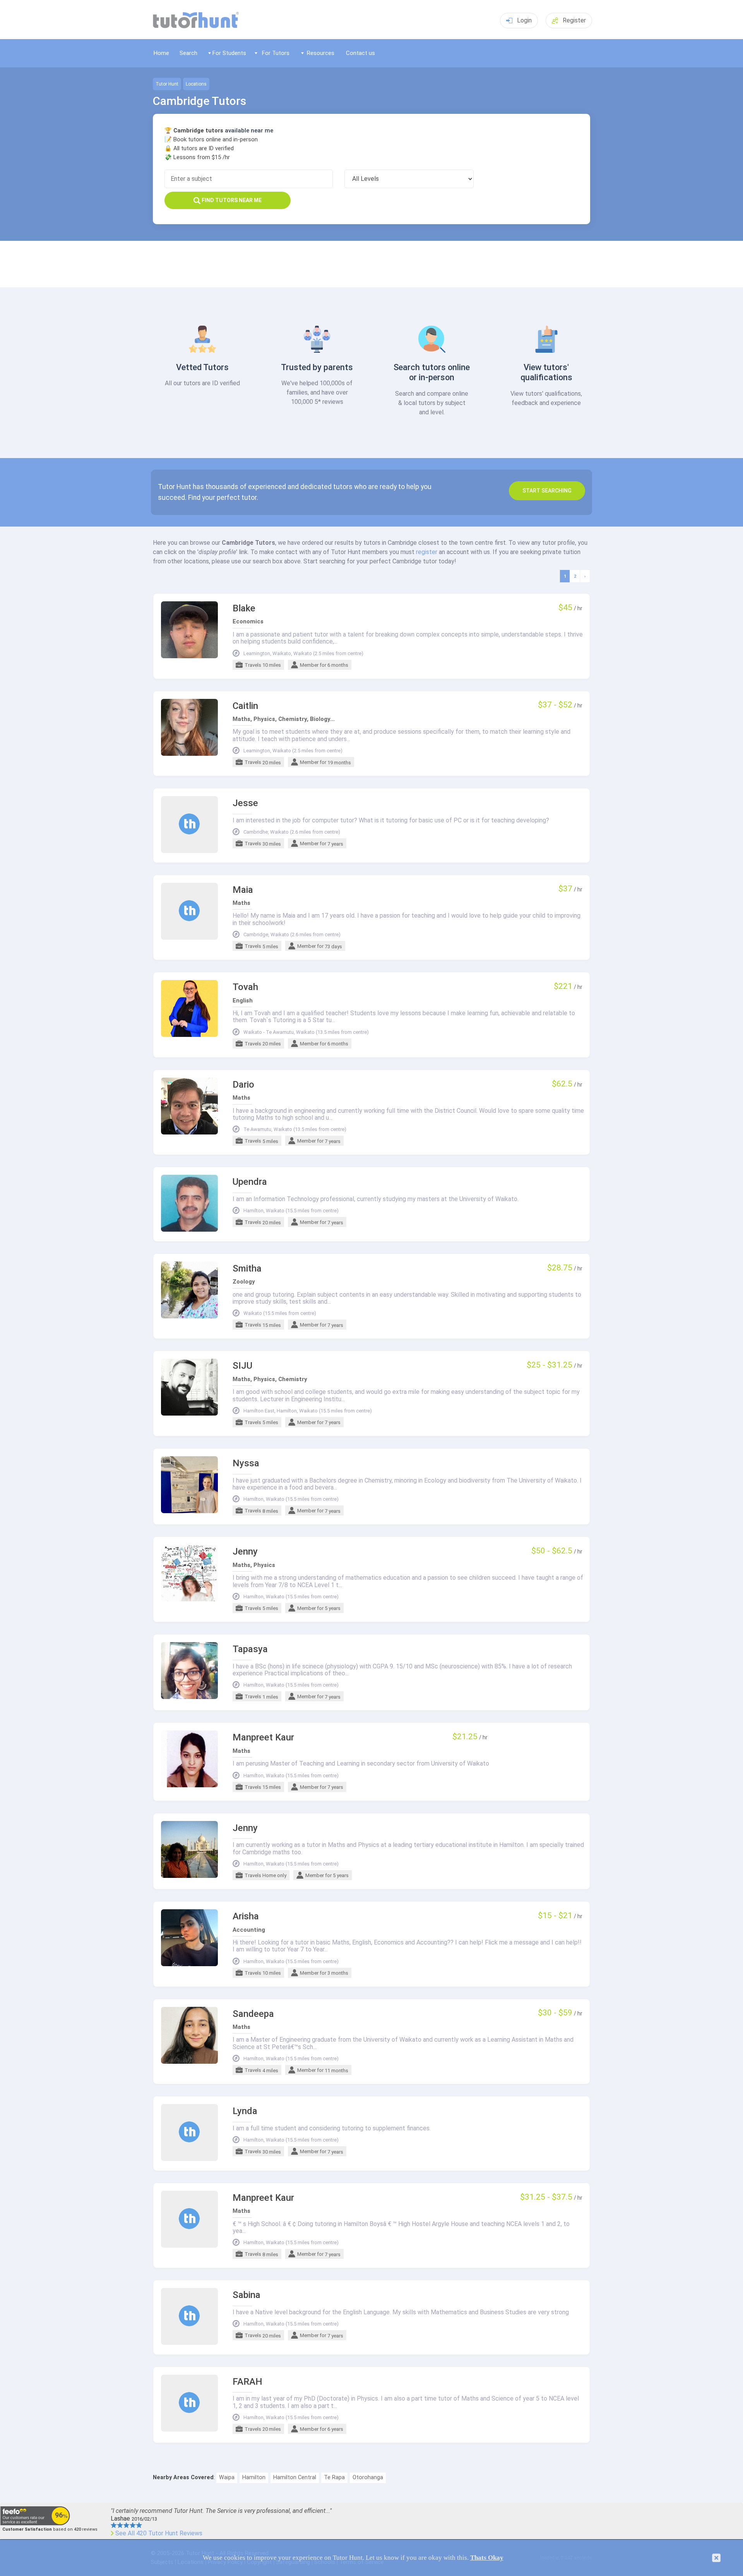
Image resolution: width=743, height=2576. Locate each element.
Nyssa (246, 1463)
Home (161, 53)
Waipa (227, 2477)
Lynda (245, 2111)
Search (188, 53)
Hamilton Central (295, 2477)
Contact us (360, 53)
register (427, 552)
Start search (547, 491)
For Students (229, 53)
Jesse (245, 803)
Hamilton (254, 2477)
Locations (196, 84)
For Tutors (276, 53)
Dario (243, 1085)
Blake (244, 608)
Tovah (245, 987)
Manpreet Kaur (263, 1738)
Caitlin (245, 706)
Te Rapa (334, 2477)
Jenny (245, 1552)
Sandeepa (253, 2014)
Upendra (250, 1182)
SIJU (242, 1366)
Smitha (247, 1269)
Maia (243, 890)
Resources (321, 53)
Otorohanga (368, 2477)
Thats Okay (487, 2558)
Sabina (247, 2295)
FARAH (247, 2382)
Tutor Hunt (167, 84)
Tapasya (250, 1649)
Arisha (246, 1916)
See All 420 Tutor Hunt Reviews (159, 2533)
